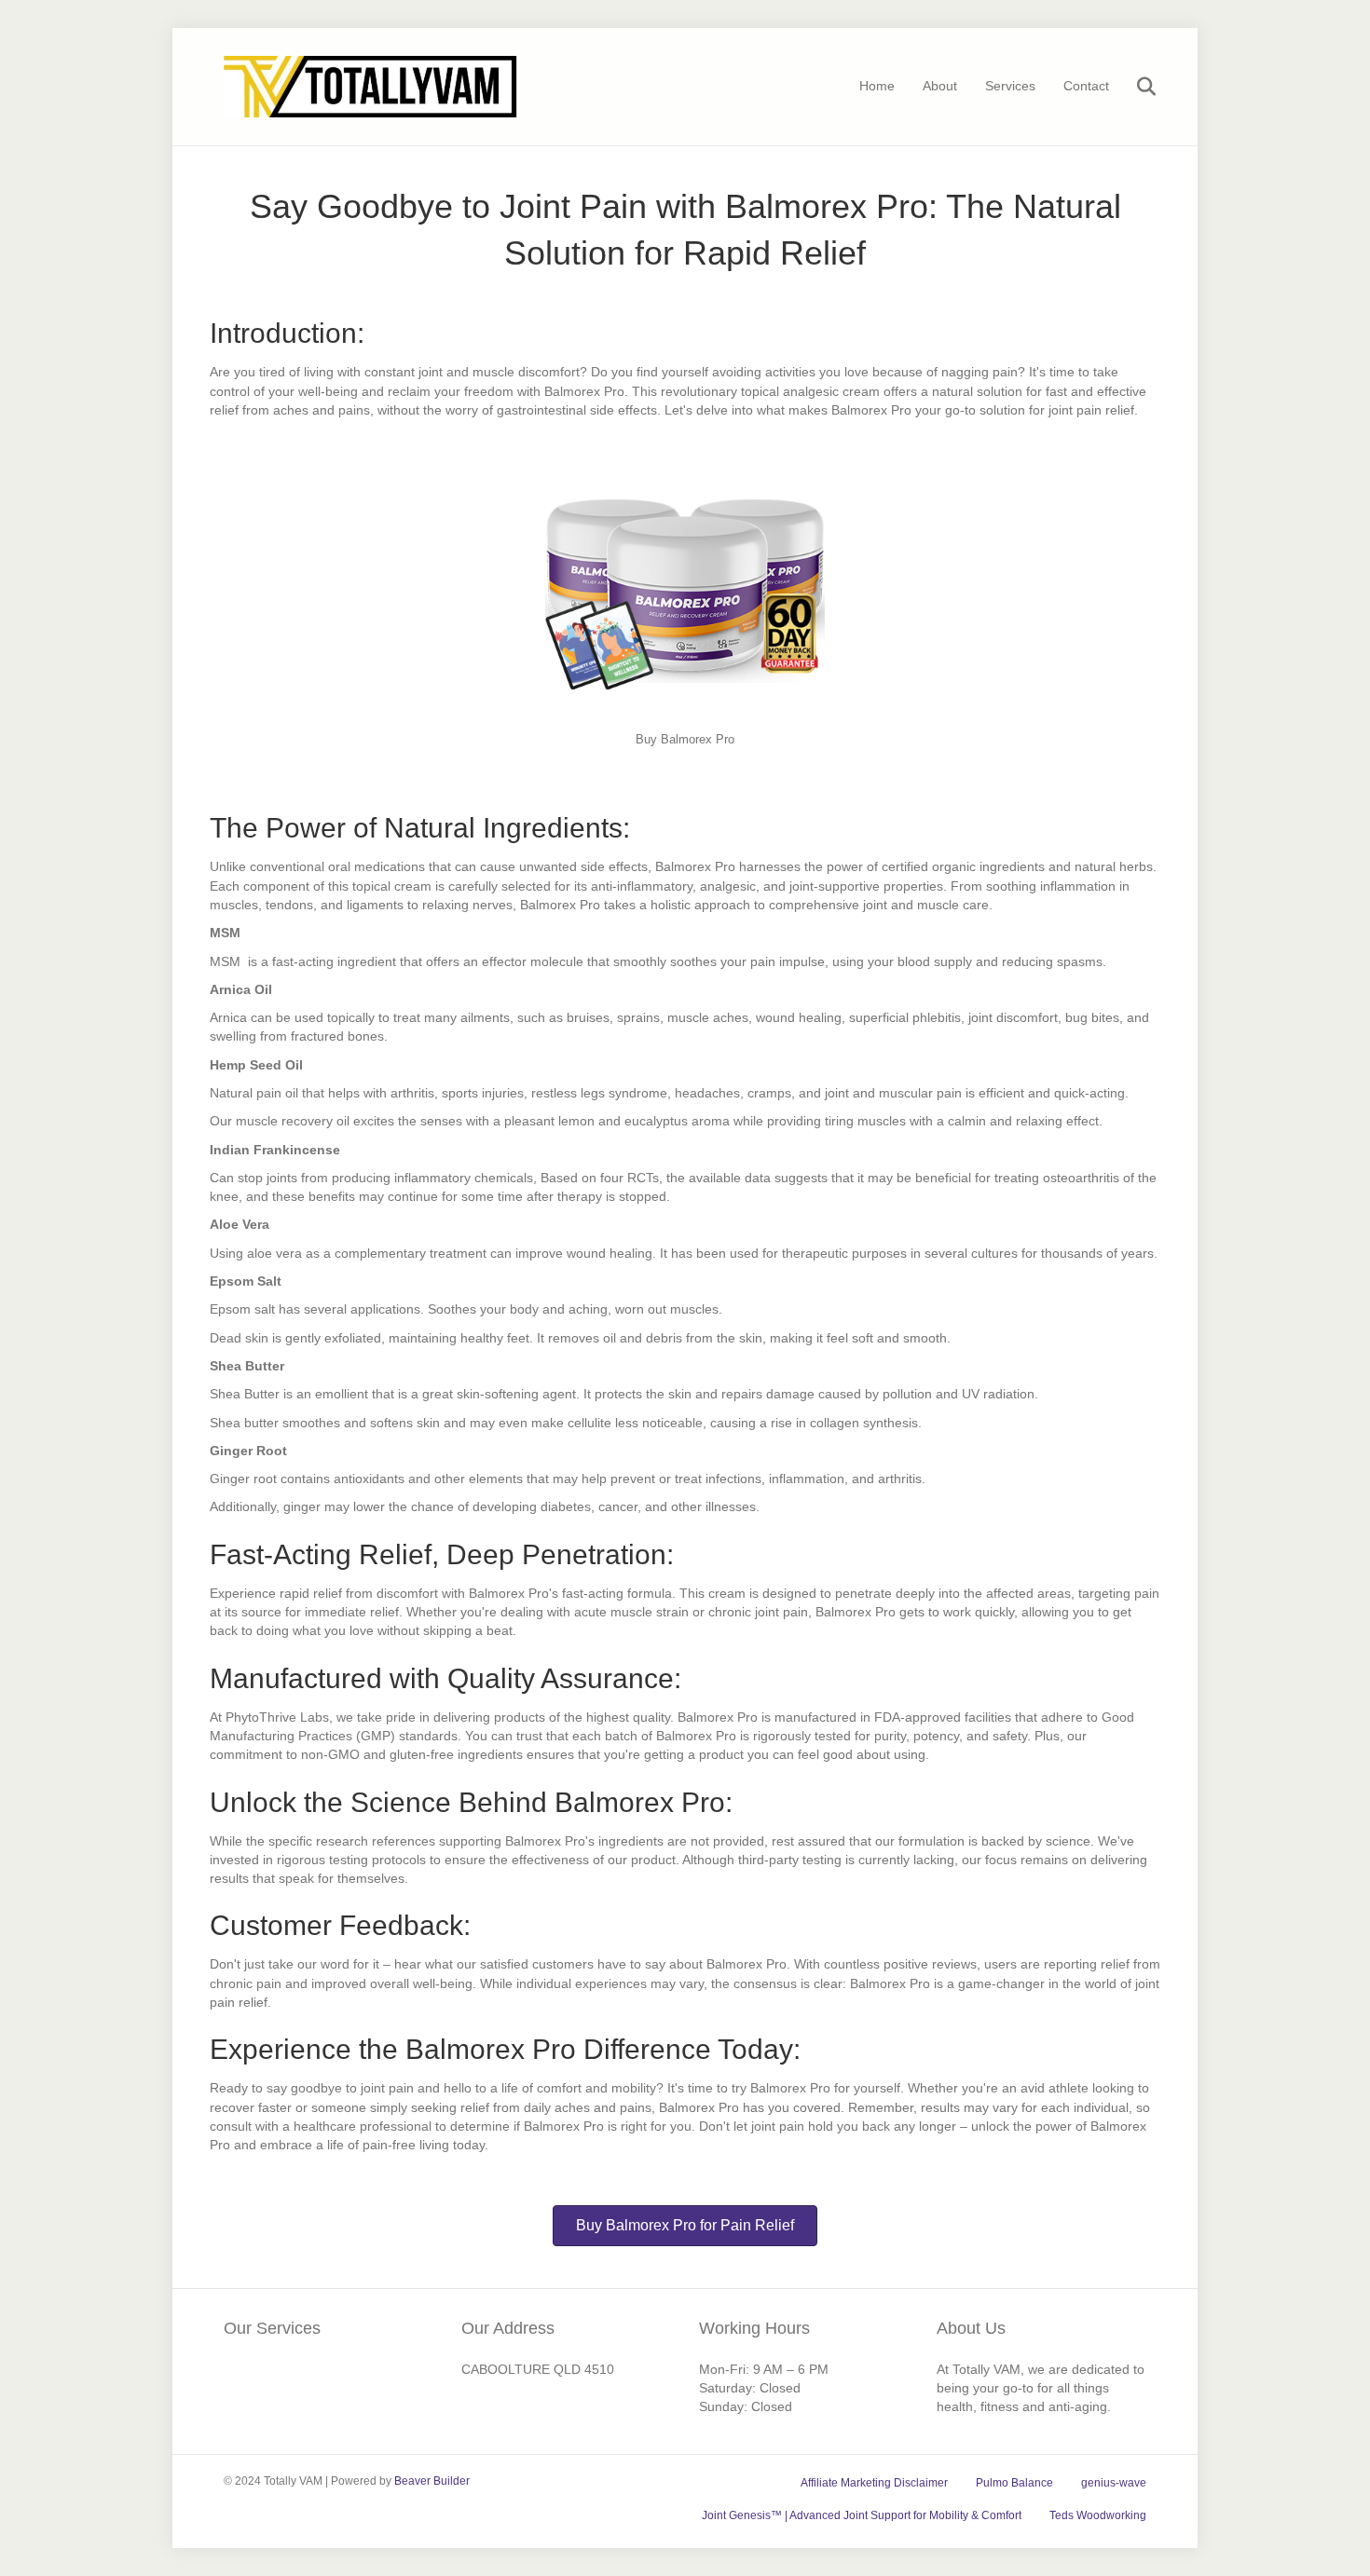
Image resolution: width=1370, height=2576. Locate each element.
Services (1010, 86)
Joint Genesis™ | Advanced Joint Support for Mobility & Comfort (862, 2515)
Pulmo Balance (1014, 2483)
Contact (1086, 86)
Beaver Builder (432, 2481)
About (940, 86)
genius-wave (1114, 2483)
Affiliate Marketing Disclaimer (874, 2483)
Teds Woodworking (1098, 2515)
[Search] (1135, 87)
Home (877, 86)
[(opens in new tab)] (685, 581)
